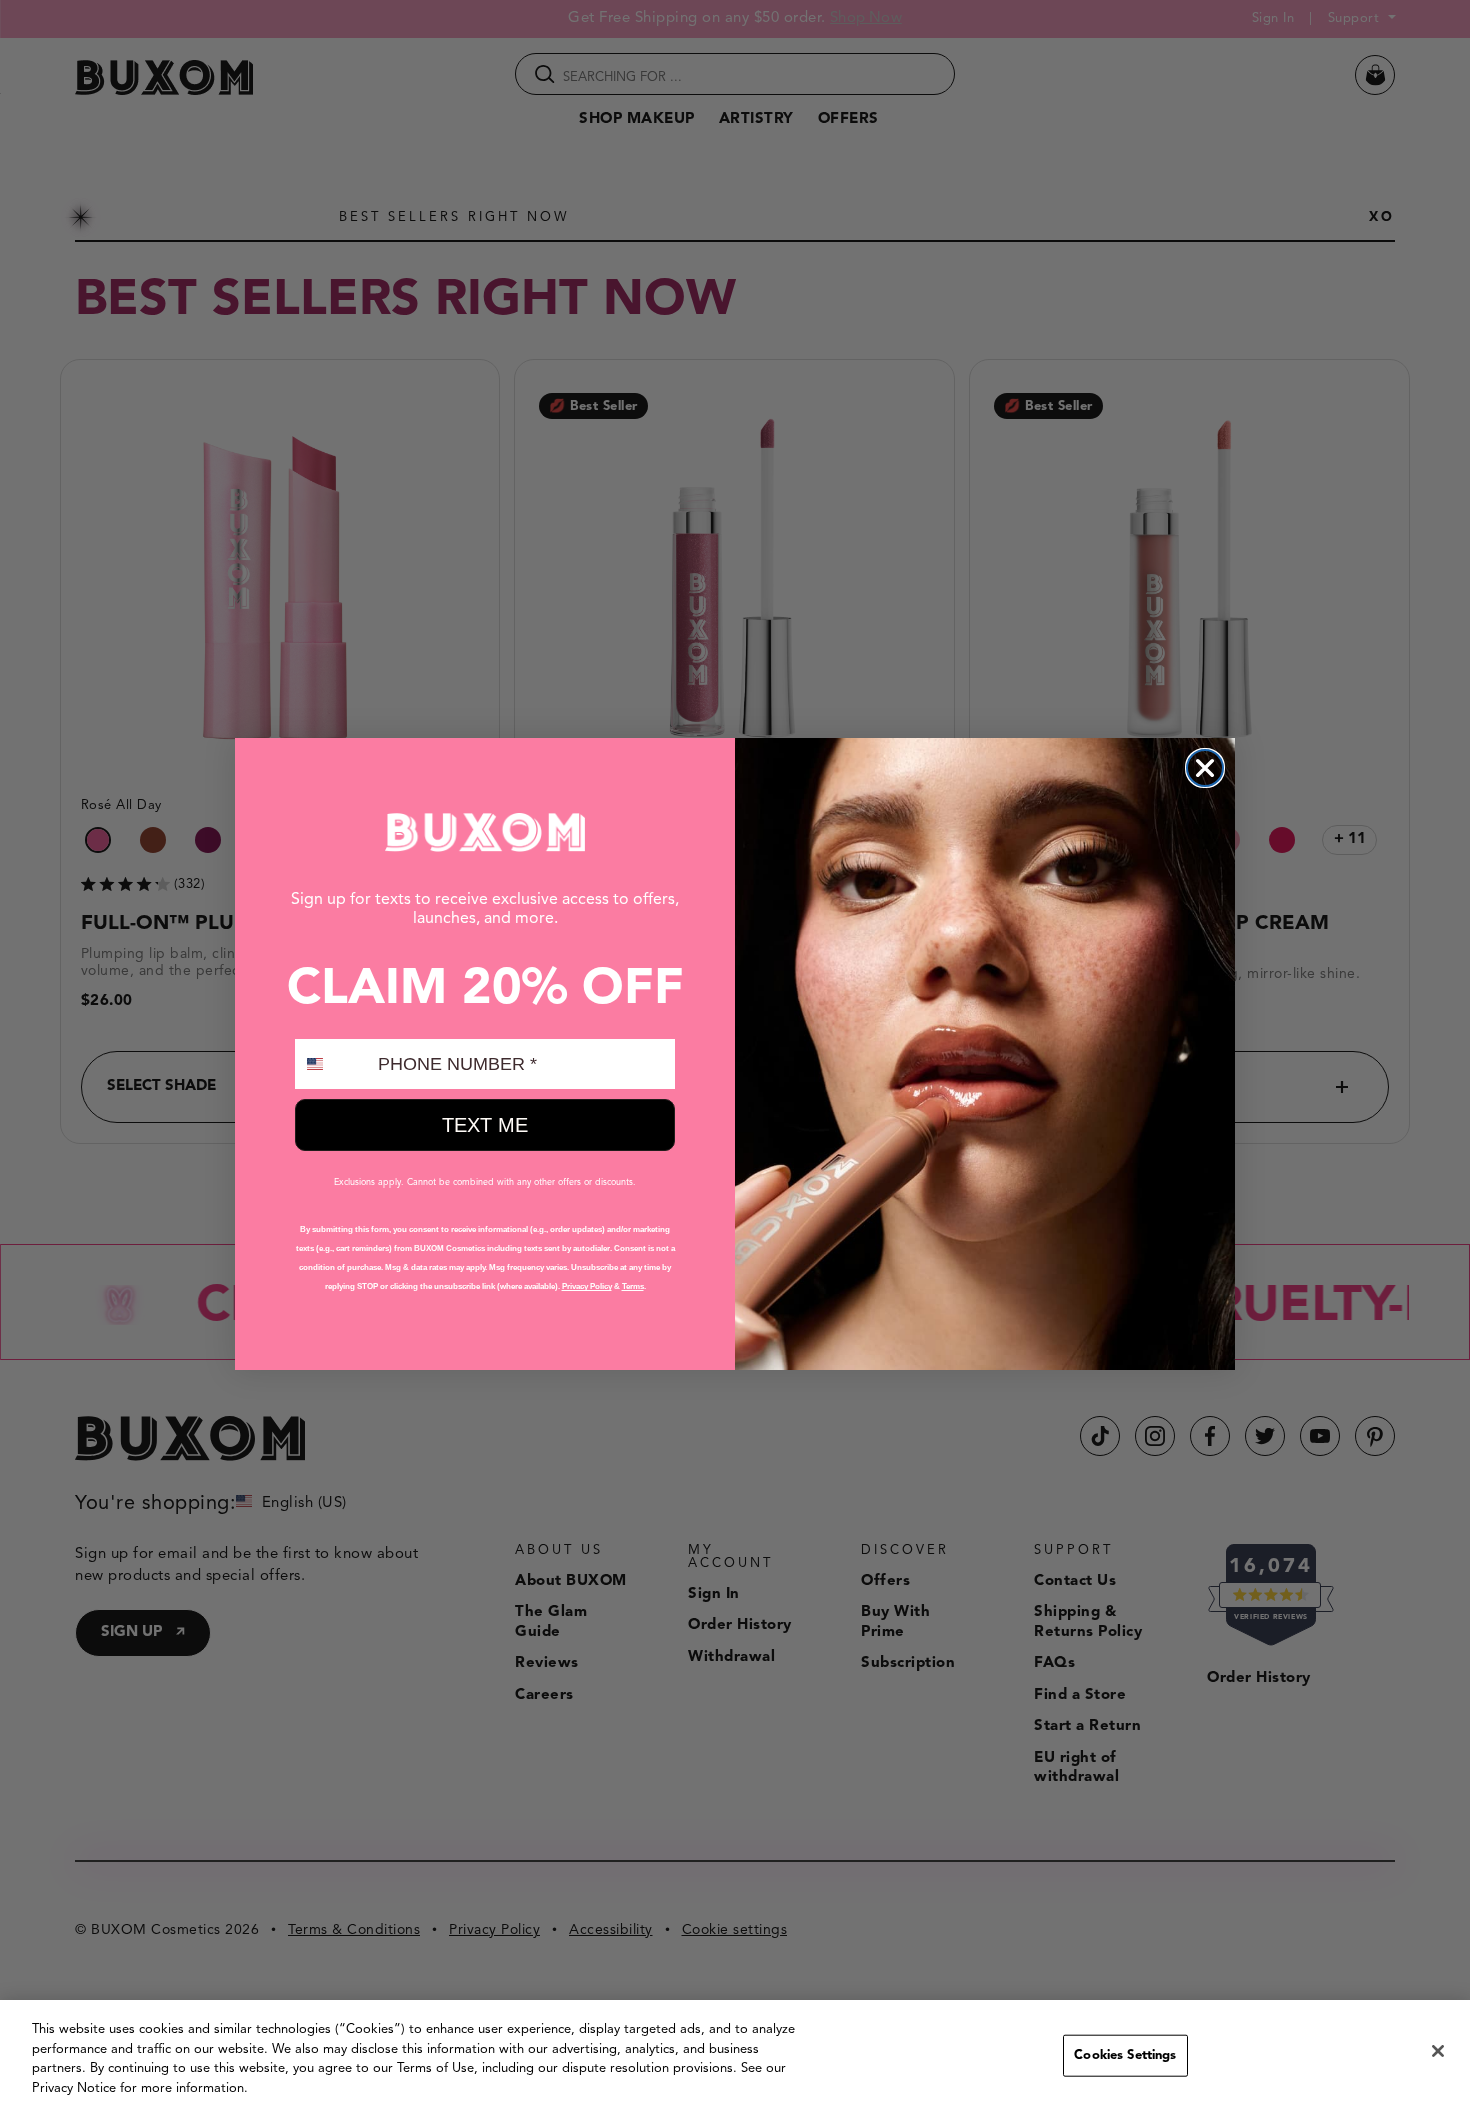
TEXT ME (485, 1125)
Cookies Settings (1125, 2055)
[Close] (1438, 2051)
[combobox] (332, 1064)
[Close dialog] (1205, 768)
